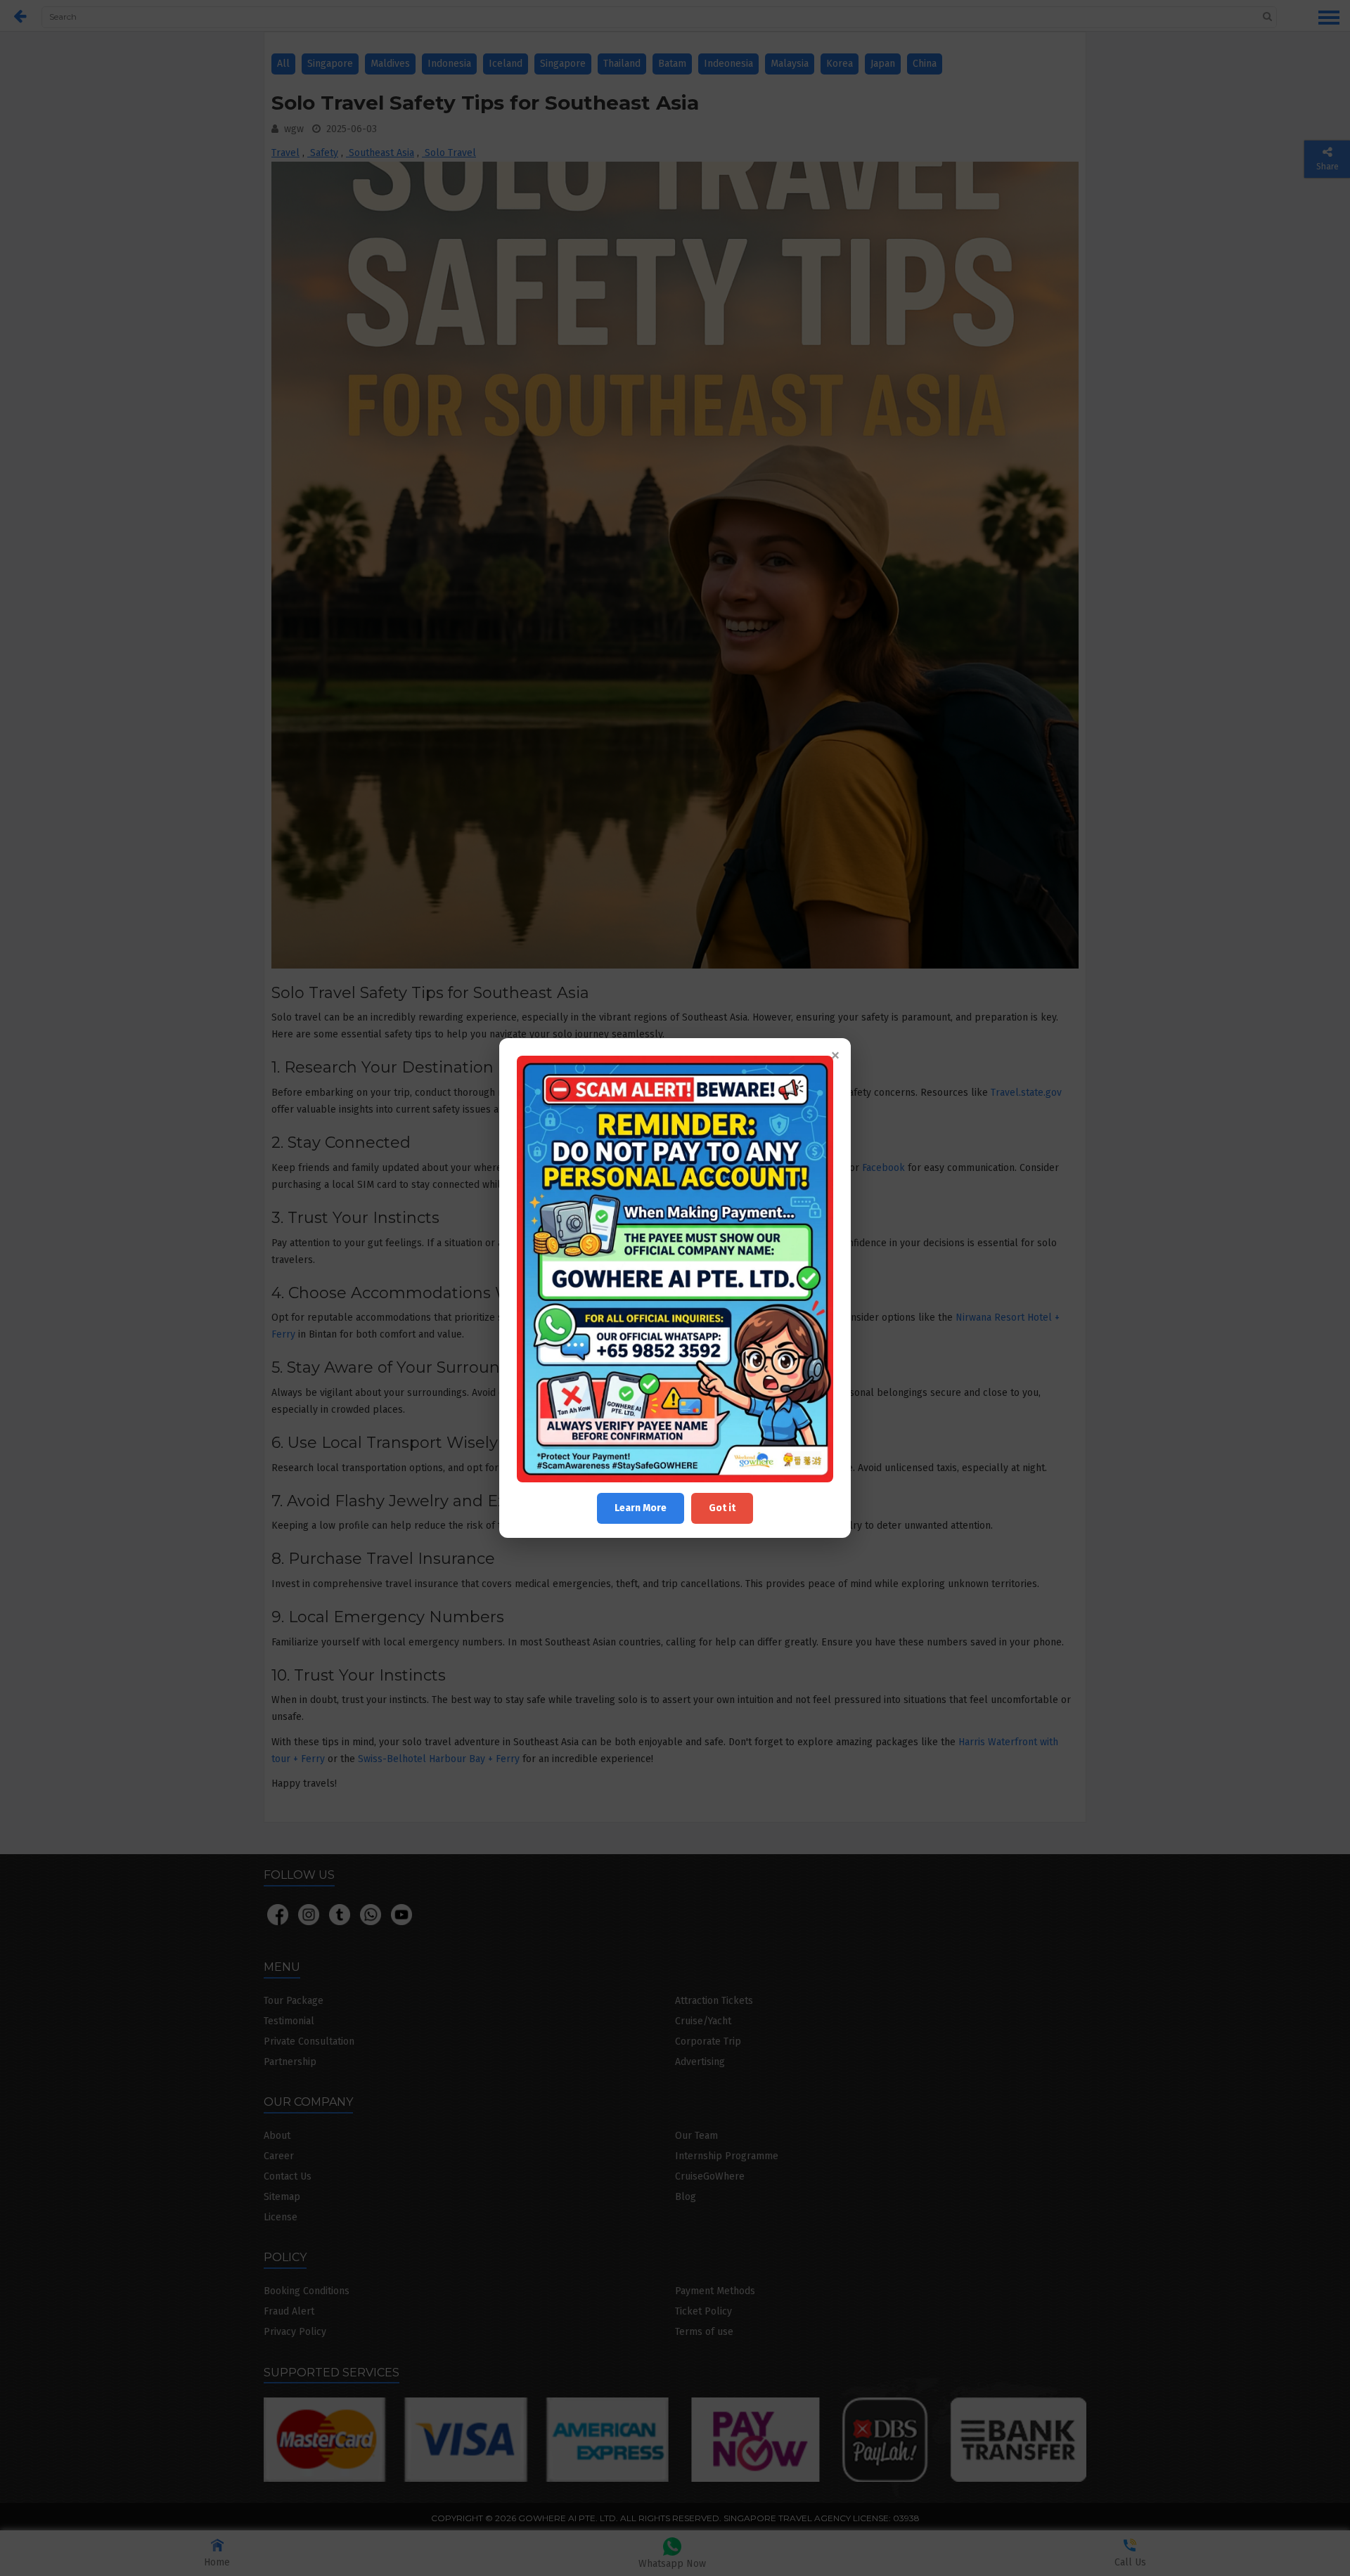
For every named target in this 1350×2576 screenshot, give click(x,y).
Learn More (641, 1508)
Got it (722, 1508)
